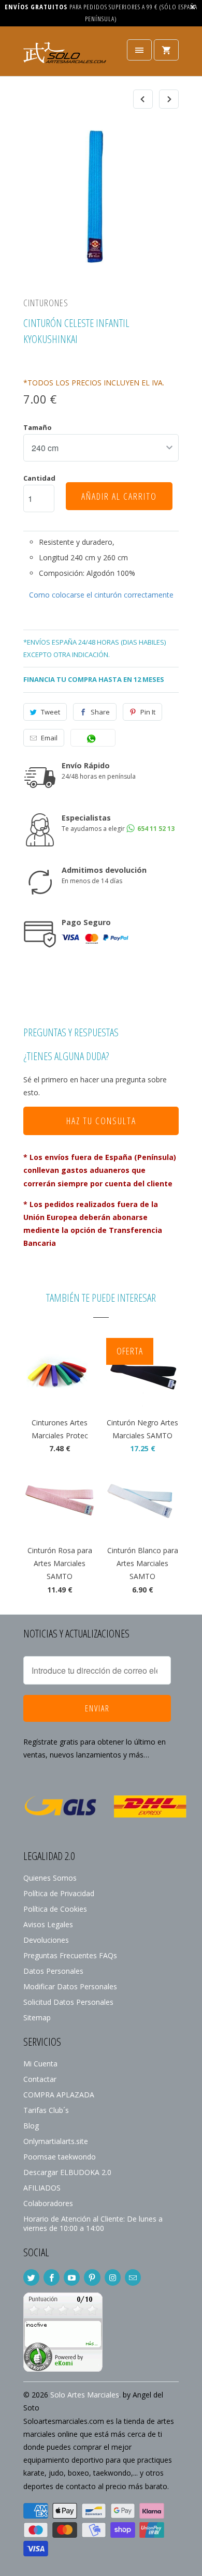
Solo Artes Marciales (85, 2395)
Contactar (40, 2079)
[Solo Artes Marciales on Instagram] (113, 2277)
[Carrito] (166, 50)
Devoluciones (46, 1940)
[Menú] (139, 50)
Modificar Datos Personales (70, 1986)
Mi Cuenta (40, 2064)
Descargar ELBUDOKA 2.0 (67, 2172)
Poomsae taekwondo (60, 2157)
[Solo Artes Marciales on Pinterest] (92, 2277)
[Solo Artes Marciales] (65, 55)
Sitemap (37, 2017)
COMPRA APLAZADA (59, 2095)
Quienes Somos (50, 1878)
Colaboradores (48, 2203)
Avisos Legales (48, 1924)
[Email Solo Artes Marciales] (133, 2277)
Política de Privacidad (59, 1893)
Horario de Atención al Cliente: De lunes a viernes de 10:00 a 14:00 (93, 2223)
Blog (31, 2126)
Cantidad (39, 478)
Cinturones (46, 303)
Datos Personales (53, 1971)
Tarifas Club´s (46, 2110)
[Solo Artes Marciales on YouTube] (72, 2277)
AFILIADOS (42, 2188)
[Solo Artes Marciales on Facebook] (52, 2277)
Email (49, 738)
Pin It (148, 712)
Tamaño (38, 427)
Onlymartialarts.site (56, 2141)
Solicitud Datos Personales (68, 2002)
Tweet (51, 712)
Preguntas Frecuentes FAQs (70, 1955)
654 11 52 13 (155, 829)
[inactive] (63, 2369)
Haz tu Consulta (101, 1121)
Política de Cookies (55, 1909)
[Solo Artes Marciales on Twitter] (31, 2277)
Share (100, 712)
